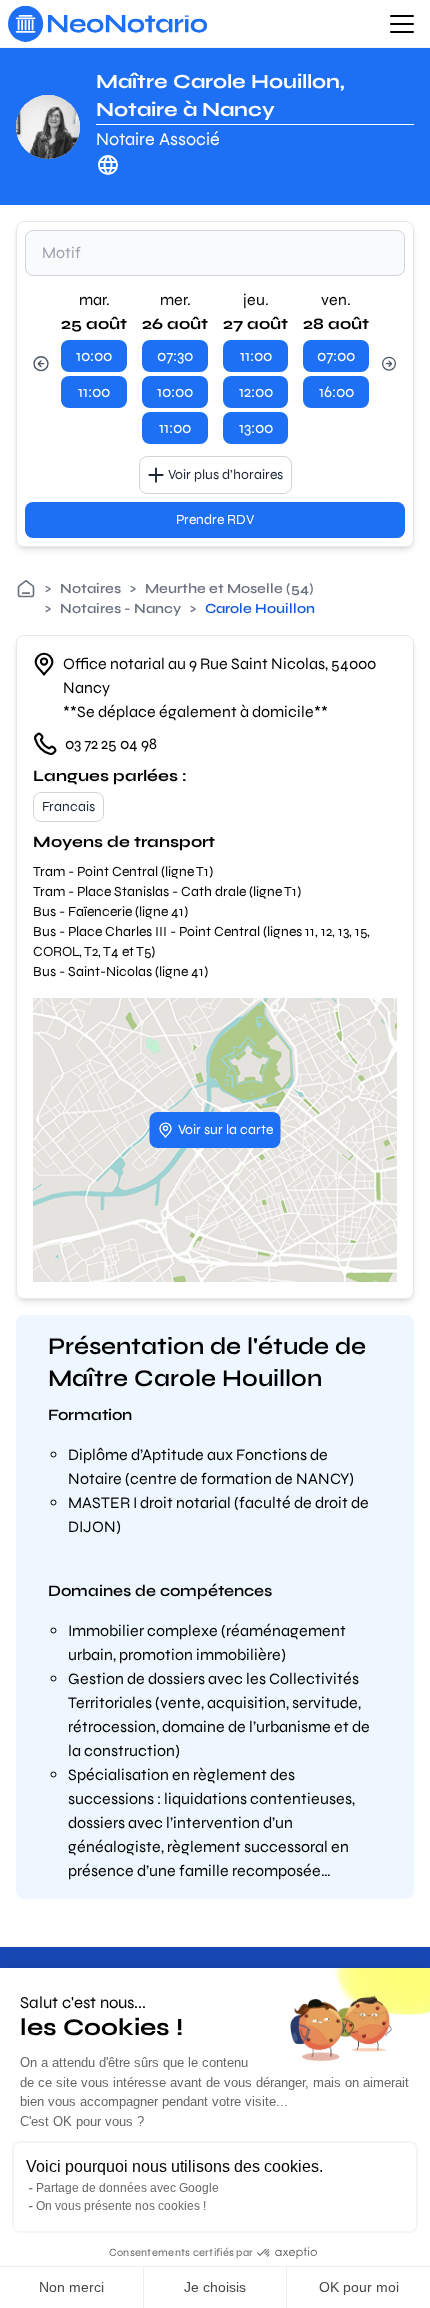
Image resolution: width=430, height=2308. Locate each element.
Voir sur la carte (225, 1129)
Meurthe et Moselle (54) (229, 588)
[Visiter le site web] (108, 165)
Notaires (90, 588)
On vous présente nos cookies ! (121, 2206)
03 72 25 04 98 (111, 743)
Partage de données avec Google (127, 2188)
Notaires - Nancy (120, 608)
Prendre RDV (215, 519)
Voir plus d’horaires (225, 474)
